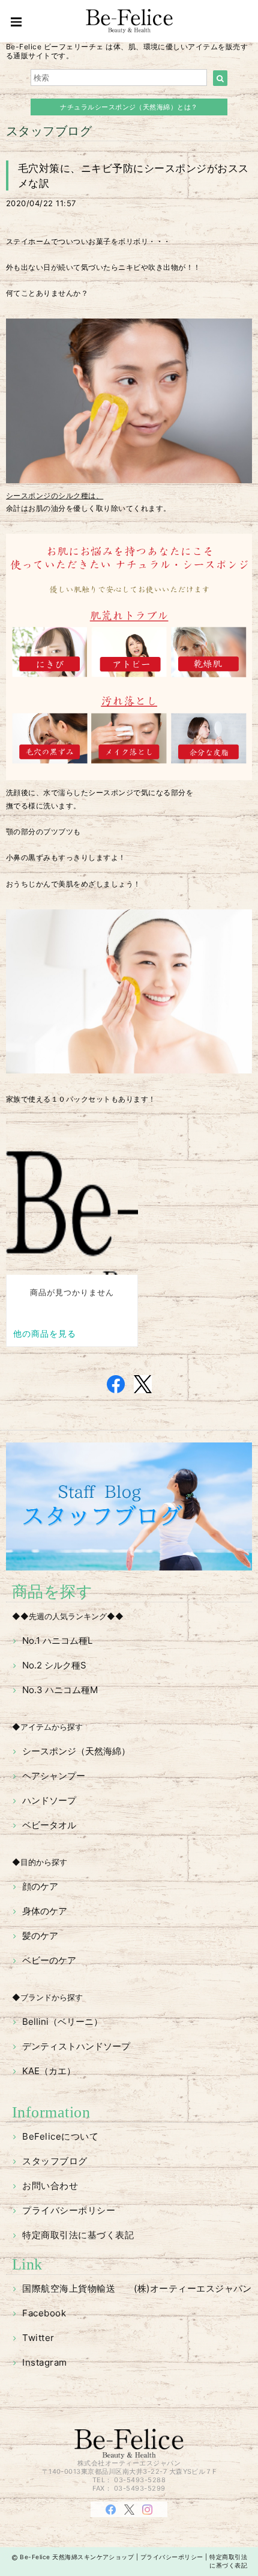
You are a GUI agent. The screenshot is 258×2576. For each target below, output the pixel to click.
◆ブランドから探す (47, 1997)
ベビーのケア (49, 1960)
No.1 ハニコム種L (57, 1641)
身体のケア (45, 1911)
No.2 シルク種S (54, 1665)
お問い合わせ (50, 2186)
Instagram (44, 2362)
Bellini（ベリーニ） (62, 2022)
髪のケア (40, 1936)
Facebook (44, 2313)
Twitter (38, 2338)
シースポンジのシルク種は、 (55, 496)
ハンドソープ (49, 1800)
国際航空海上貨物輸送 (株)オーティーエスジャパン (137, 2288)
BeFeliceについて (60, 2136)
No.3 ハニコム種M (60, 1690)
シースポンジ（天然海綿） (76, 1751)
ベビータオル (49, 1825)
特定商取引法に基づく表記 (78, 2235)
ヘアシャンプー (54, 1776)
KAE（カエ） (49, 2071)
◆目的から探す (40, 1862)
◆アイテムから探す (47, 1727)
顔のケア (40, 1886)
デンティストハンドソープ (76, 2046)
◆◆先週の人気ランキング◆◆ (68, 1616)
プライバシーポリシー (69, 2210)
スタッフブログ (55, 2161)
